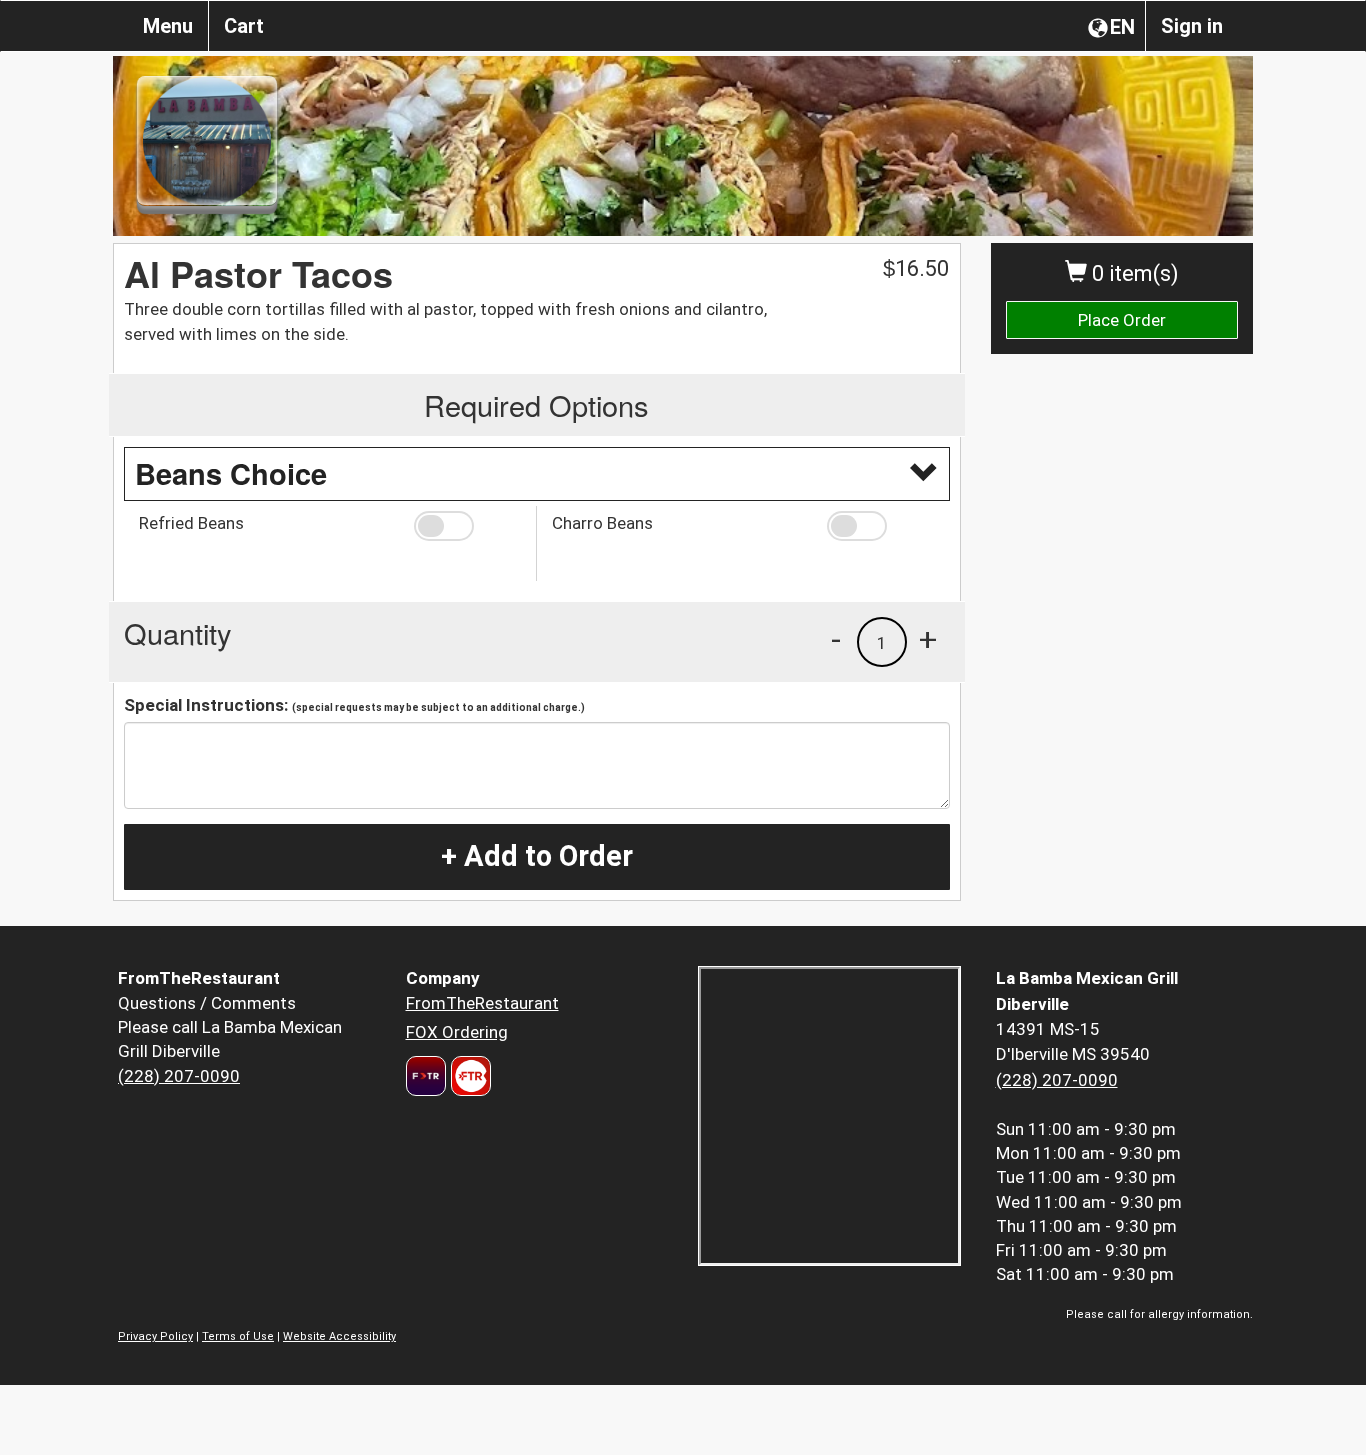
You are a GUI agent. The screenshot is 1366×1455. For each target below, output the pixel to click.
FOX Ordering (457, 1032)
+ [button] (928, 639)
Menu (168, 26)
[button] (467, 526)
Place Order (1122, 320)
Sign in (1192, 26)
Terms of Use (238, 1336)
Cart (244, 26)
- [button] (836, 639)
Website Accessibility (339, 1336)
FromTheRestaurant (482, 1003)
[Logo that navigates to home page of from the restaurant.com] (426, 1076)
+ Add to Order (537, 856)
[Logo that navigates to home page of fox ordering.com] (468, 1076)
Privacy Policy (155, 1336)
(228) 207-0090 (179, 1076)
